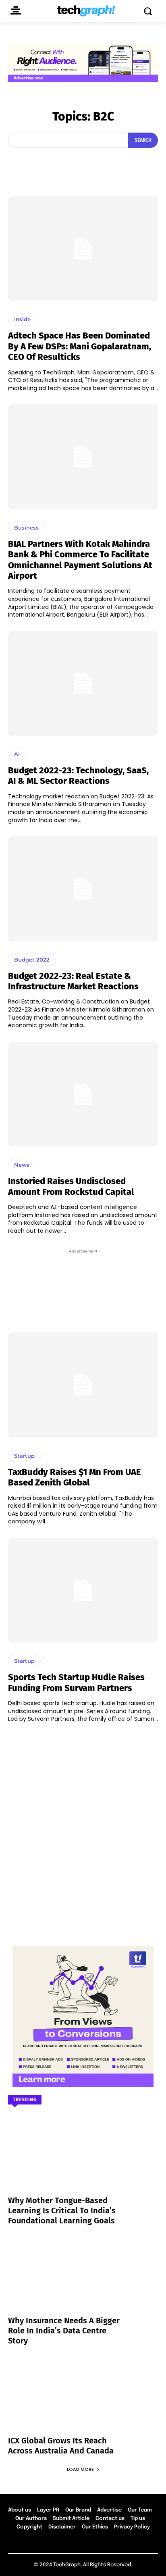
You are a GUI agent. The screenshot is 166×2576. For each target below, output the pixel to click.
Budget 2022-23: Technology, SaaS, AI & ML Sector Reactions (78, 776)
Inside (22, 319)
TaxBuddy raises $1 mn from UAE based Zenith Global (75, 1477)
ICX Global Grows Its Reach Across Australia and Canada (61, 2446)
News (22, 1165)
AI (17, 754)
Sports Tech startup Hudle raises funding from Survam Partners (76, 1682)
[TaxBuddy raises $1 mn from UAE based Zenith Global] (83, 1385)
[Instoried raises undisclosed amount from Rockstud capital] (83, 1094)
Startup (24, 1456)
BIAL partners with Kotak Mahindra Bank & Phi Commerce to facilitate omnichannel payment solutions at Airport (80, 560)
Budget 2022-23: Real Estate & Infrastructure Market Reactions (73, 981)
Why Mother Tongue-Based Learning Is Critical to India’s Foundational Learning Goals (62, 2210)
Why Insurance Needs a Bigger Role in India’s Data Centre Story (64, 2331)
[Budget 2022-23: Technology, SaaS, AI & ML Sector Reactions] (83, 683)
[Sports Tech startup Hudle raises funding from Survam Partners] (83, 1590)
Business (26, 528)
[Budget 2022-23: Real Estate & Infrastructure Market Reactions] (83, 889)
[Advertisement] (83, 1288)
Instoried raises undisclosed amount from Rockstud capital (71, 1186)
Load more (80, 2469)
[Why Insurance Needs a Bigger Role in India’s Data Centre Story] (83, 2281)
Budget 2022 (32, 960)
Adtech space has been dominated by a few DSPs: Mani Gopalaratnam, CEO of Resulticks (80, 346)
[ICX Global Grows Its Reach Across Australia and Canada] (83, 2401)
